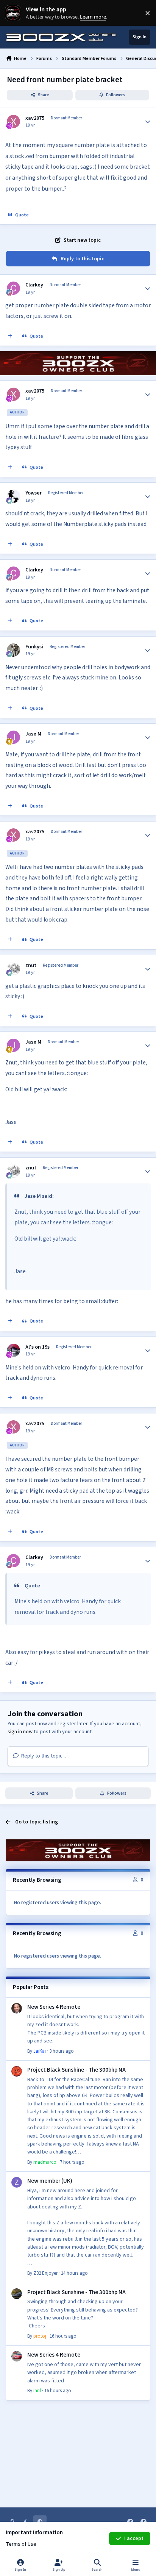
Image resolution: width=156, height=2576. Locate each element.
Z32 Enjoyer (45, 2273)
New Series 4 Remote (54, 2007)
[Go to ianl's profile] (17, 2356)
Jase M (33, 734)
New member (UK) (50, 2181)
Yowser (34, 493)
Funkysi (34, 647)
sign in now (20, 1732)
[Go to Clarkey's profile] (13, 288)
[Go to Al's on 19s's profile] (13, 1350)
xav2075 (35, 118)
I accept (134, 2538)
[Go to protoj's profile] (17, 2294)
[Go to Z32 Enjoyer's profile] (17, 2182)
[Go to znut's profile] (13, 969)
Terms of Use (21, 2544)
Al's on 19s (37, 1347)
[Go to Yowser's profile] (13, 496)
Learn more (15, 13)
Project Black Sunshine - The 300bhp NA (76, 2070)
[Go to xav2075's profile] (13, 121)
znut (31, 966)
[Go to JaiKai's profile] (17, 2008)
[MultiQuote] (10, 336)
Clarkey (34, 285)
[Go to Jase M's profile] (13, 737)
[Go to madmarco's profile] (17, 2071)
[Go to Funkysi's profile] (13, 650)
